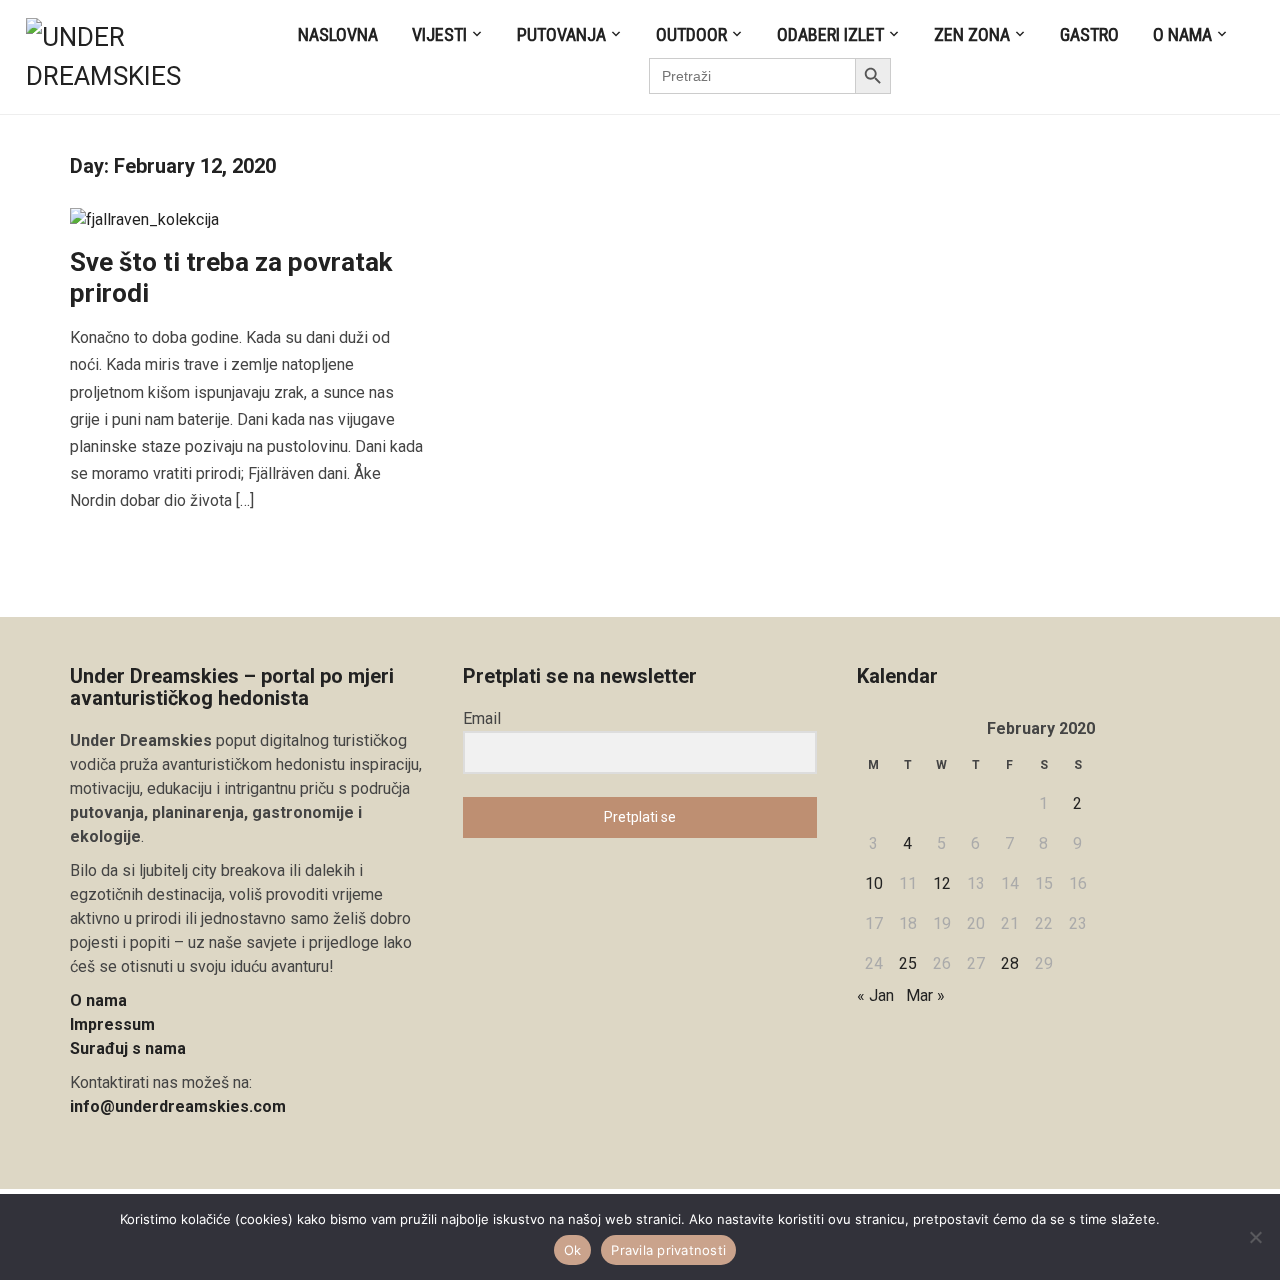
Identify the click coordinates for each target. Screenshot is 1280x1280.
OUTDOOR (691, 34)
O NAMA (1182, 34)
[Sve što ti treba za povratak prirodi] (144, 218)
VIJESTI (439, 34)
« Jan (875, 995)
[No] (1255, 1237)
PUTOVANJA (561, 34)
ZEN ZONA (972, 34)
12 (942, 883)
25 (908, 963)
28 (1010, 963)
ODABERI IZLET (830, 34)
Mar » (925, 995)
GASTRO (1089, 34)
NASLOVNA (338, 34)
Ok (573, 1250)
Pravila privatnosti (668, 1250)
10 (874, 883)
